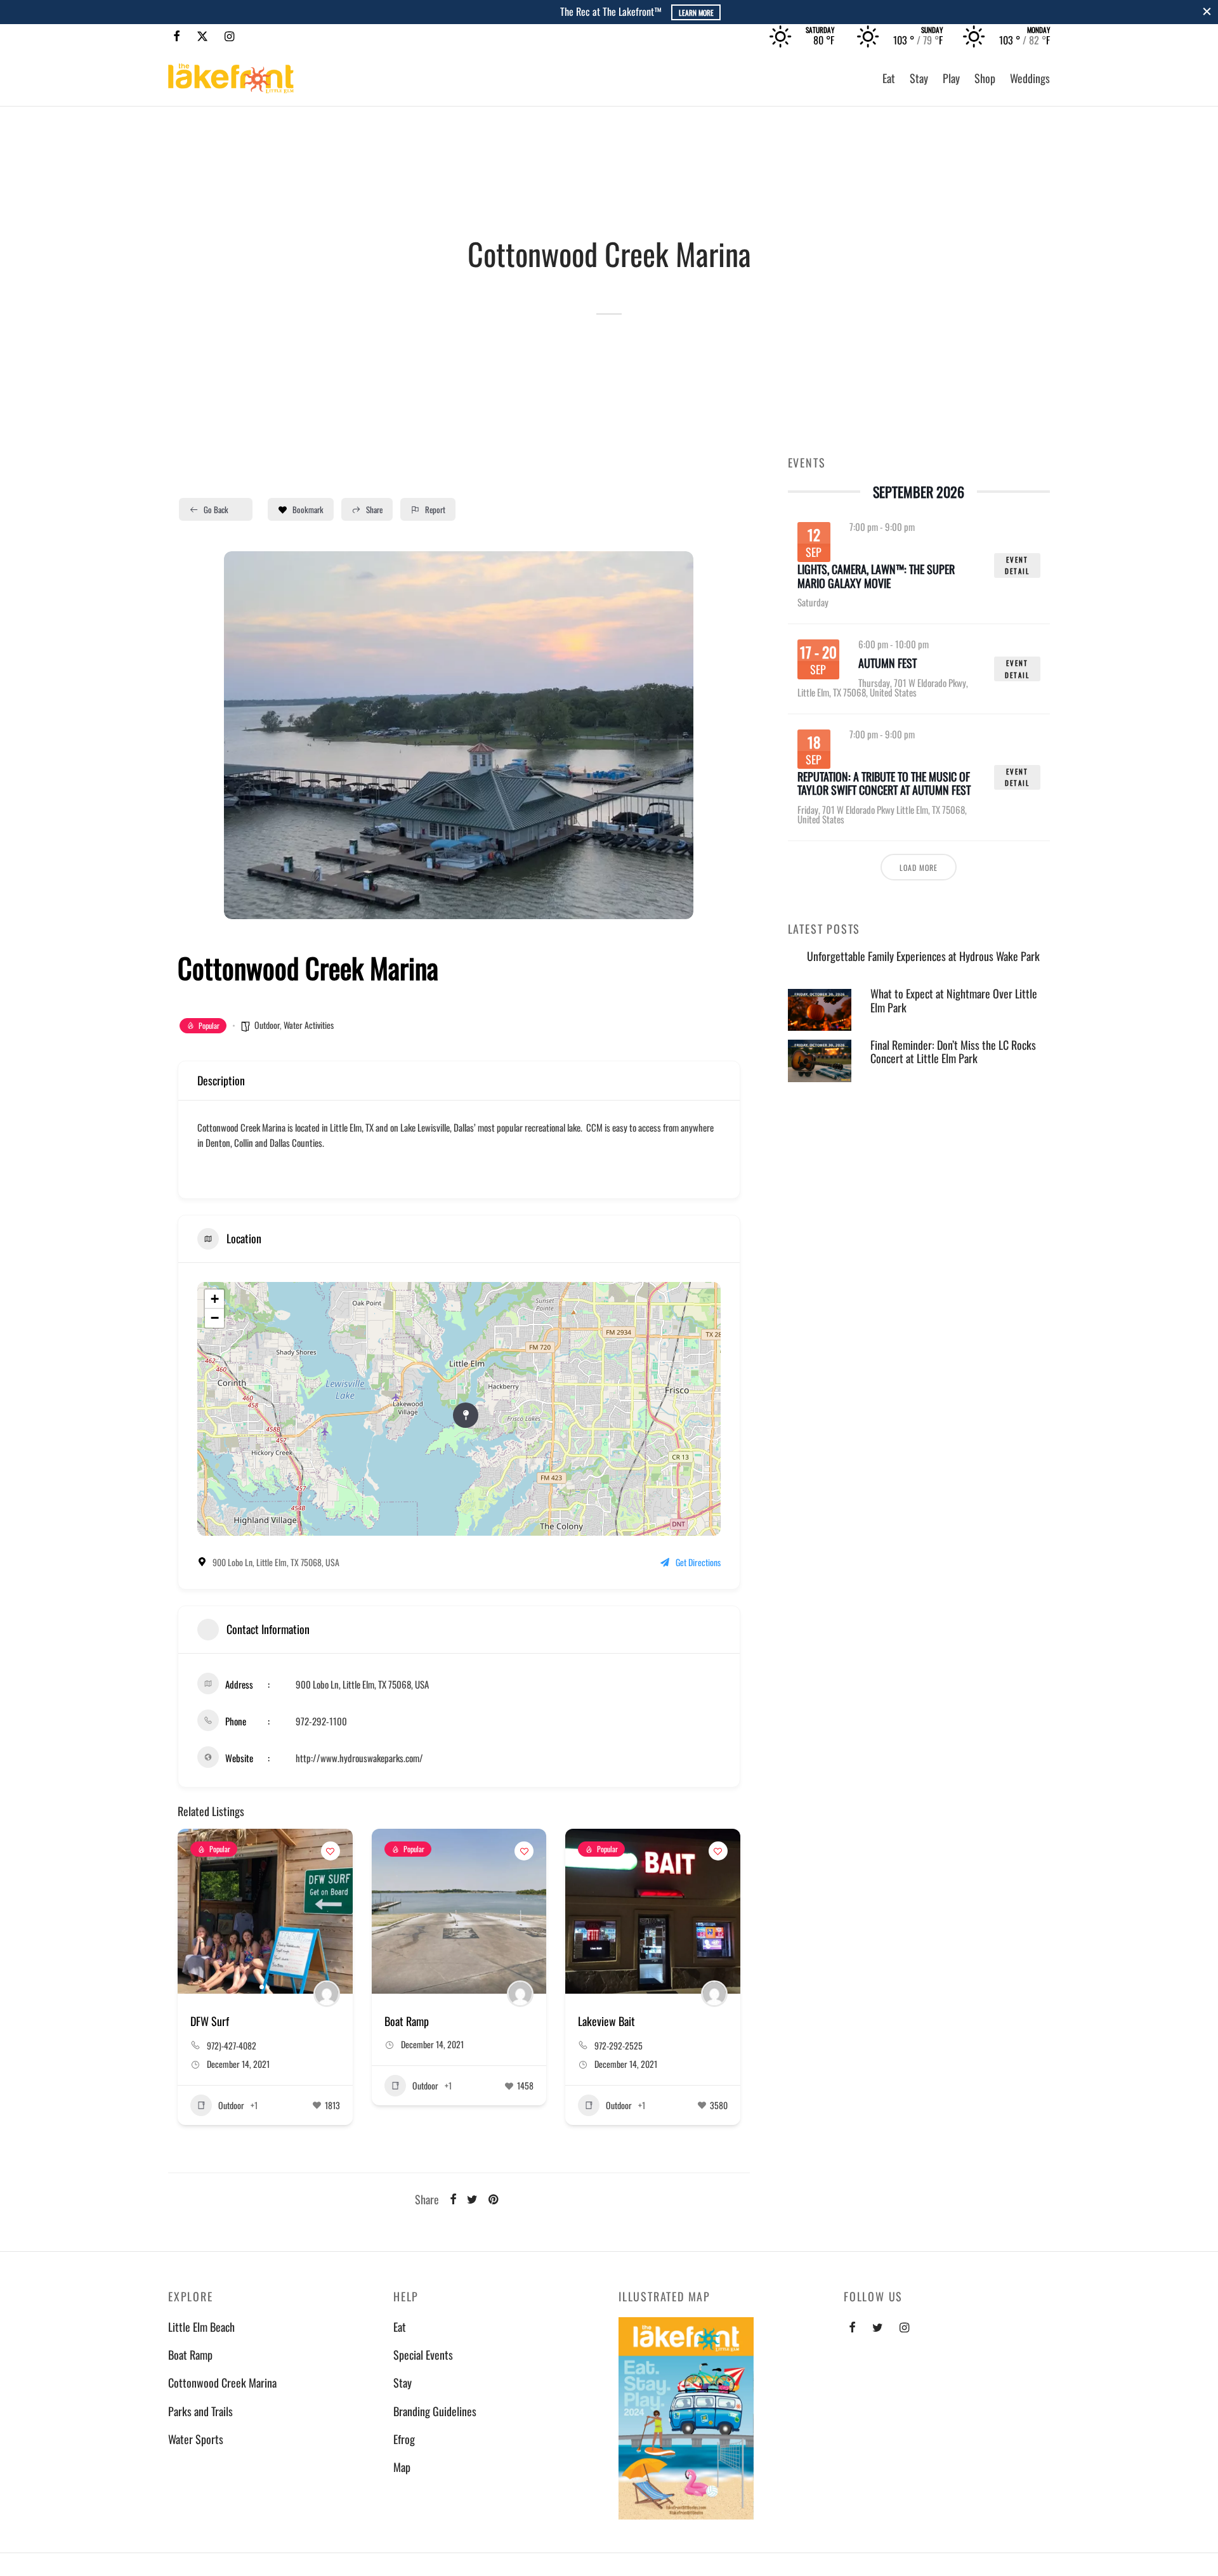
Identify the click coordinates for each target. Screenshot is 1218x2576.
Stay (919, 78)
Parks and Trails (200, 2411)
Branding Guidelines (435, 2411)
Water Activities (309, 1025)
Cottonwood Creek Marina (222, 2383)
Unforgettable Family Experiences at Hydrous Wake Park (923, 956)
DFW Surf (210, 2021)
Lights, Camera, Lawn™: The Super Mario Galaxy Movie (876, 577)
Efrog (404, 2439)
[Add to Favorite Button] (331, 1851)
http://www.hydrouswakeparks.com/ (359, 1758)
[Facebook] (177, 36)
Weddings (1030, 78)
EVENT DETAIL (1017, 566)
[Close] (1207, 12)
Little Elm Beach (201, 2327)
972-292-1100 (321, 1721)
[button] (243, 735)
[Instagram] (229, 36)
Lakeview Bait (606, 2021)
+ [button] (215, 1299)
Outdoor (267, 1025)
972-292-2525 (619, 2045)
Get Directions (698, 1562)
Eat (889, 78)
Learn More (661, 12)
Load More (919, 867)
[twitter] (878, 2327)
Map (402, 2467)
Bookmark (308, 509)
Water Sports (196, 2439)
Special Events (423, 2355)
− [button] (215, 1318)
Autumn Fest (887, 664)
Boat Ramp (407, 2021)
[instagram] (904, 2327)
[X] (202, 36)
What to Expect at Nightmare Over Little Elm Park (954, 1000)
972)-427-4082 (232, 2045)
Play (951, 78)
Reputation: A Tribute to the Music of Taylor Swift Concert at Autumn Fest (884, 783)
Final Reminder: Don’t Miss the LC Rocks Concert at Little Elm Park (953, 1052)
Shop (985, 78)
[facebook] (852, 2327)
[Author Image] (327, 1994)
